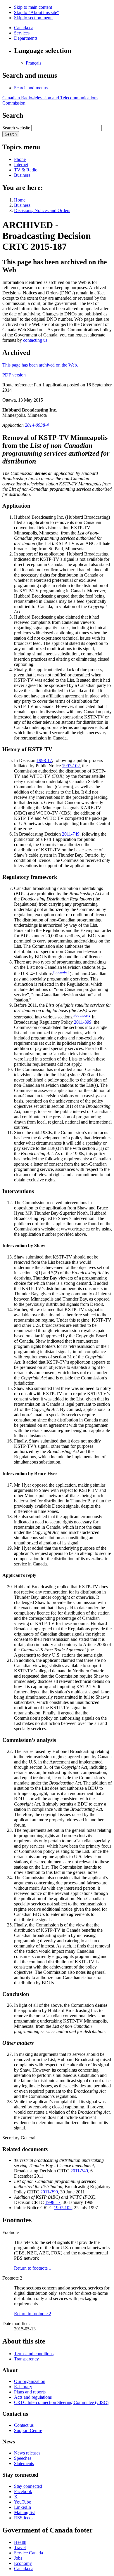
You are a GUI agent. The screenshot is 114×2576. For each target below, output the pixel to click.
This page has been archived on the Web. (40, 365)
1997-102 (71, 766)
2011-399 (83, 1022)
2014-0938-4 (37, 425)
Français (33, 63)
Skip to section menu (33, 18)
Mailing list (24, 2512)
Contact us (24, 2425)
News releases (27, 2453)
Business (22, 175)
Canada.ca (24, 28)
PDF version (14, 375)
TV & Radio (26, 170)
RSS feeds (24, 2518)
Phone (20, 159)
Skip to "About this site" (37, 12)
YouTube (23, 2502)
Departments (26, 38)
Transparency (26, 2359)
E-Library (23, 2387)
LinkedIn (23, 2507)
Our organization (30, 2381)
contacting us (35, 340)
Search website (16, 128)
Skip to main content (33, 7)
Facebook (23, 2491)
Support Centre (28, 2430)
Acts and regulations (33, 2397)
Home (20, 200)
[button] (31, 88)
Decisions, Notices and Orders (42, 210)
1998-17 (44, 760)
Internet (21, 165)
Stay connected (28, 2486)
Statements (24, 2463)
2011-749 (71, 834)
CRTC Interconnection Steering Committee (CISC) (61, 2402)
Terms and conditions (34, 2354)
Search (11, 134)
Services (22, 33)
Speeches (23, 2458)
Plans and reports (30, 2392)
